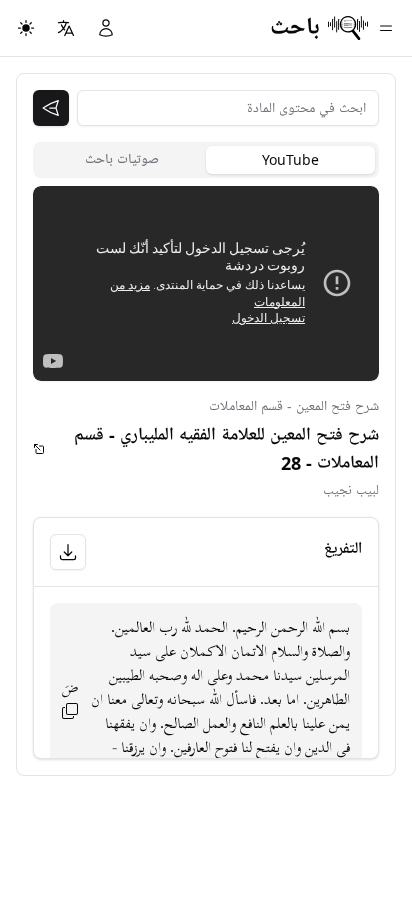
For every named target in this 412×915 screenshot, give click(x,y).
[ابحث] (51, 108)
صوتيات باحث (122, 159)
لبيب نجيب (351, 490)
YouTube (290, 159)
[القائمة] (386, 28)
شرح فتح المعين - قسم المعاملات (294, 406)
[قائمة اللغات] (66, 28)
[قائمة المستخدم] (106, 28)
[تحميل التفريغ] (68, 552)
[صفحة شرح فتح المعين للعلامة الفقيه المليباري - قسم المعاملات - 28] (39, 449)
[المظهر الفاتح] (26, 28)
